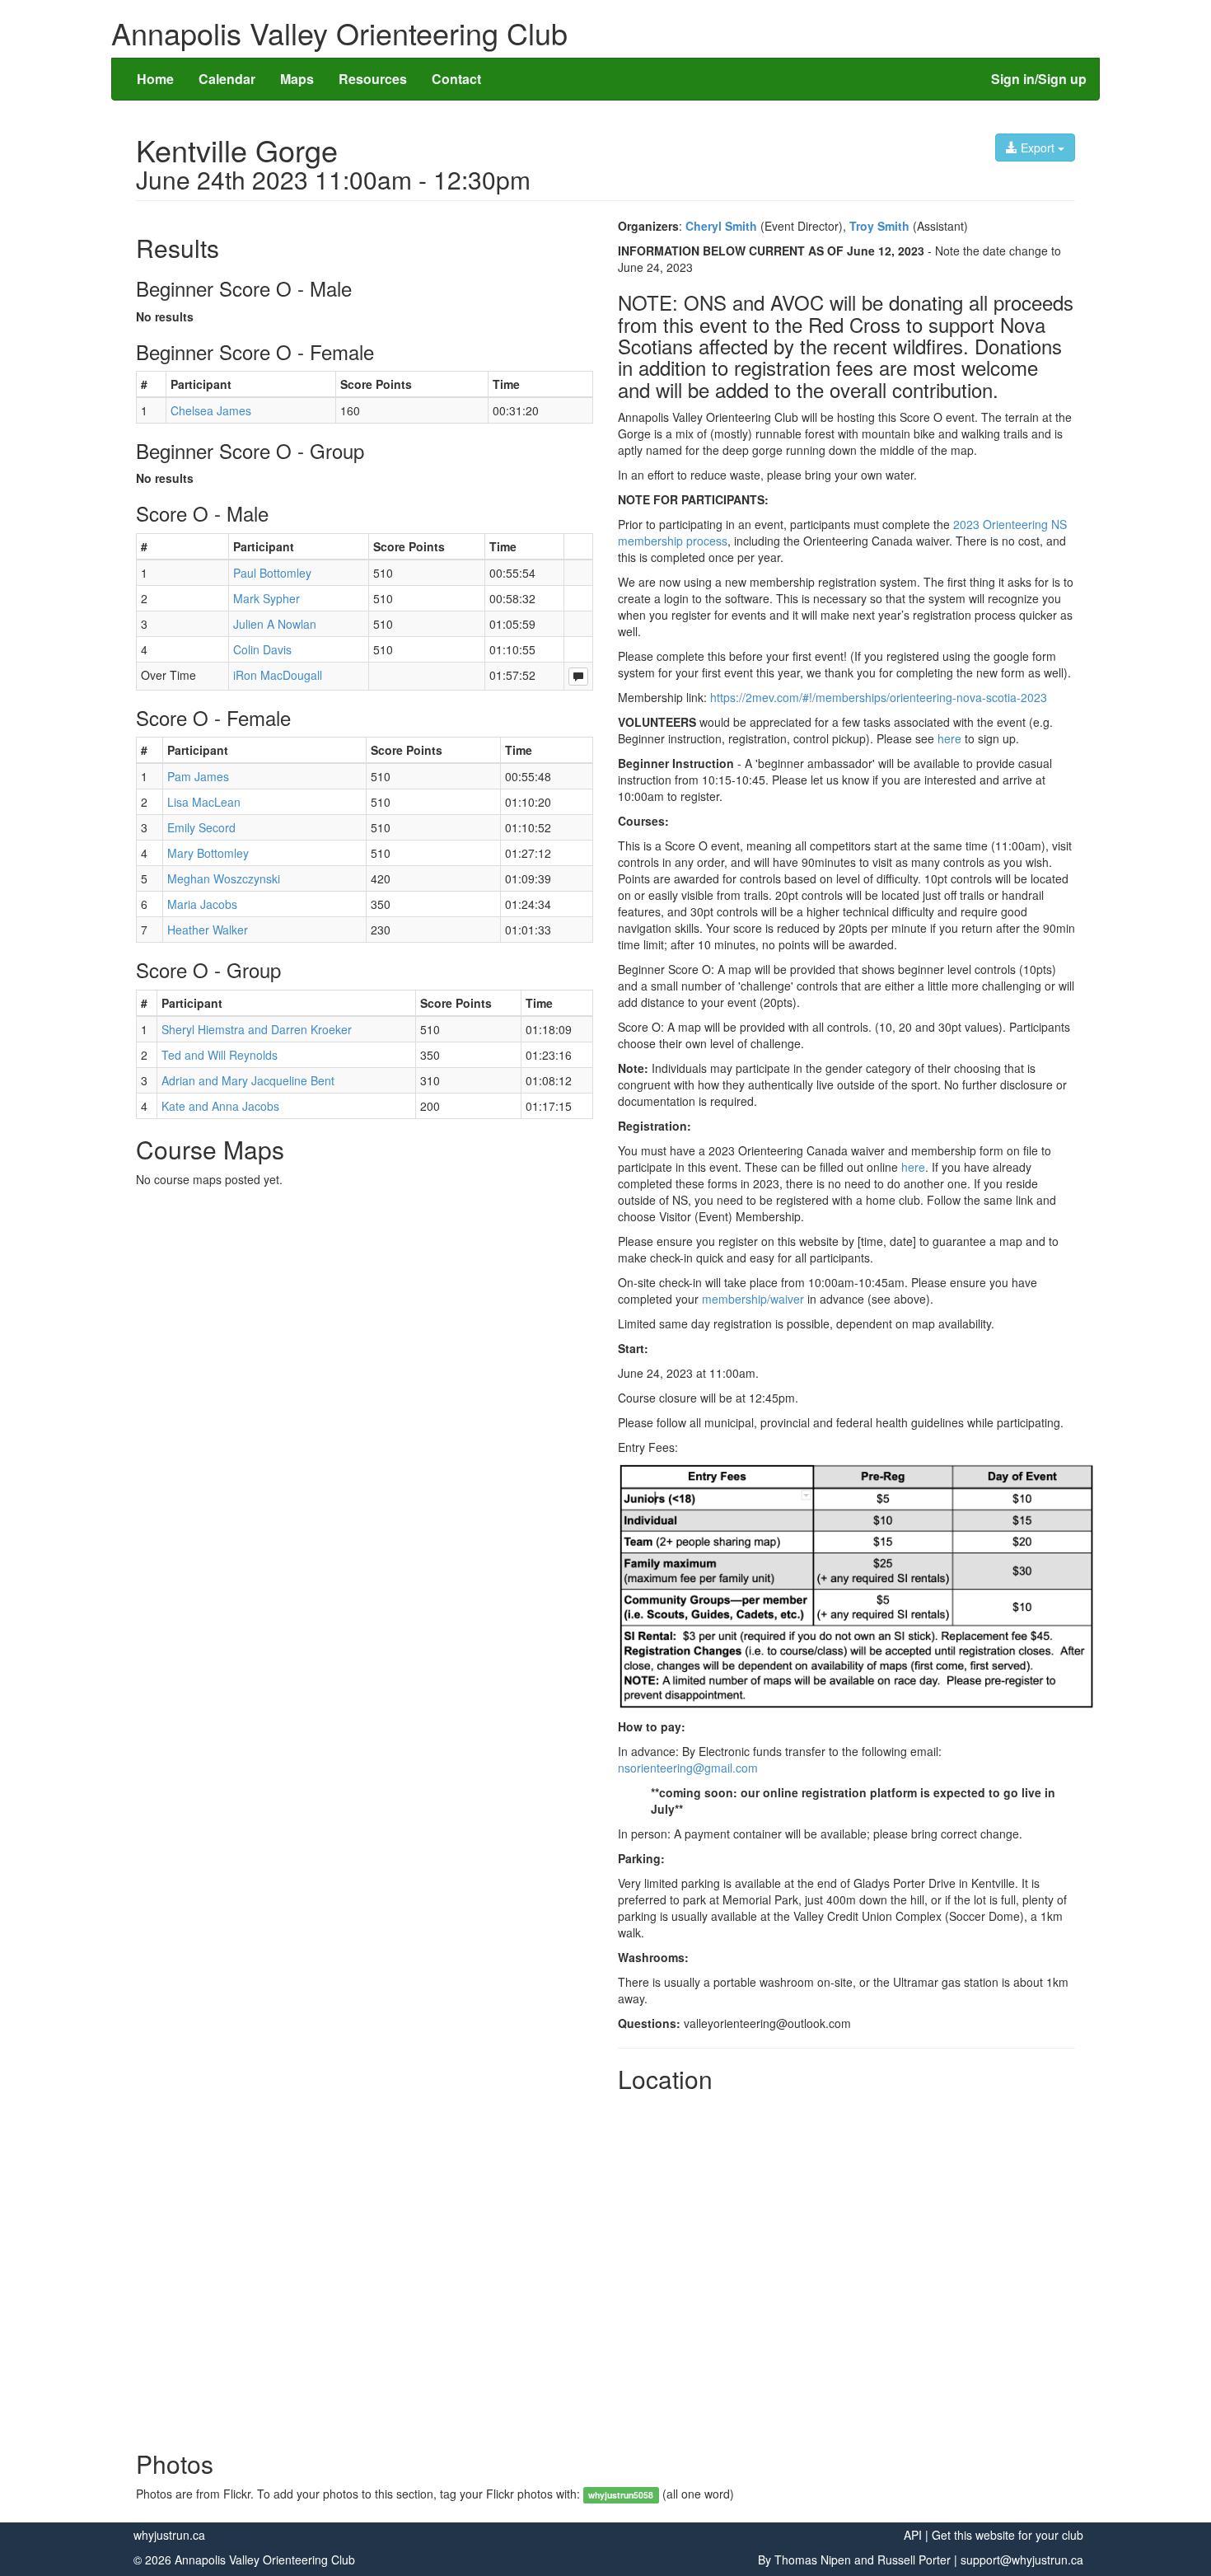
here (949, 738)
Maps (297, 79)
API (913, 2535)
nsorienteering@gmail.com (688, 1768)
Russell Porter (914, 2560)
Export (1038, 148)
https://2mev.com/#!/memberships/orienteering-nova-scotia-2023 (879, 697)
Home (155, 79)
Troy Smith (879, 226)
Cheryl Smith (721, 226)
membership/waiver (753, 1299)
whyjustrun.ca (169, 2535)
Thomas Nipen (813, 2560)
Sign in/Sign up (1039, 79)
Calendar (227, 79)
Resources (373, 79)
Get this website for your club (1008, 2535)
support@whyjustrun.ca (1022, 2560)
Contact (456, 79)
